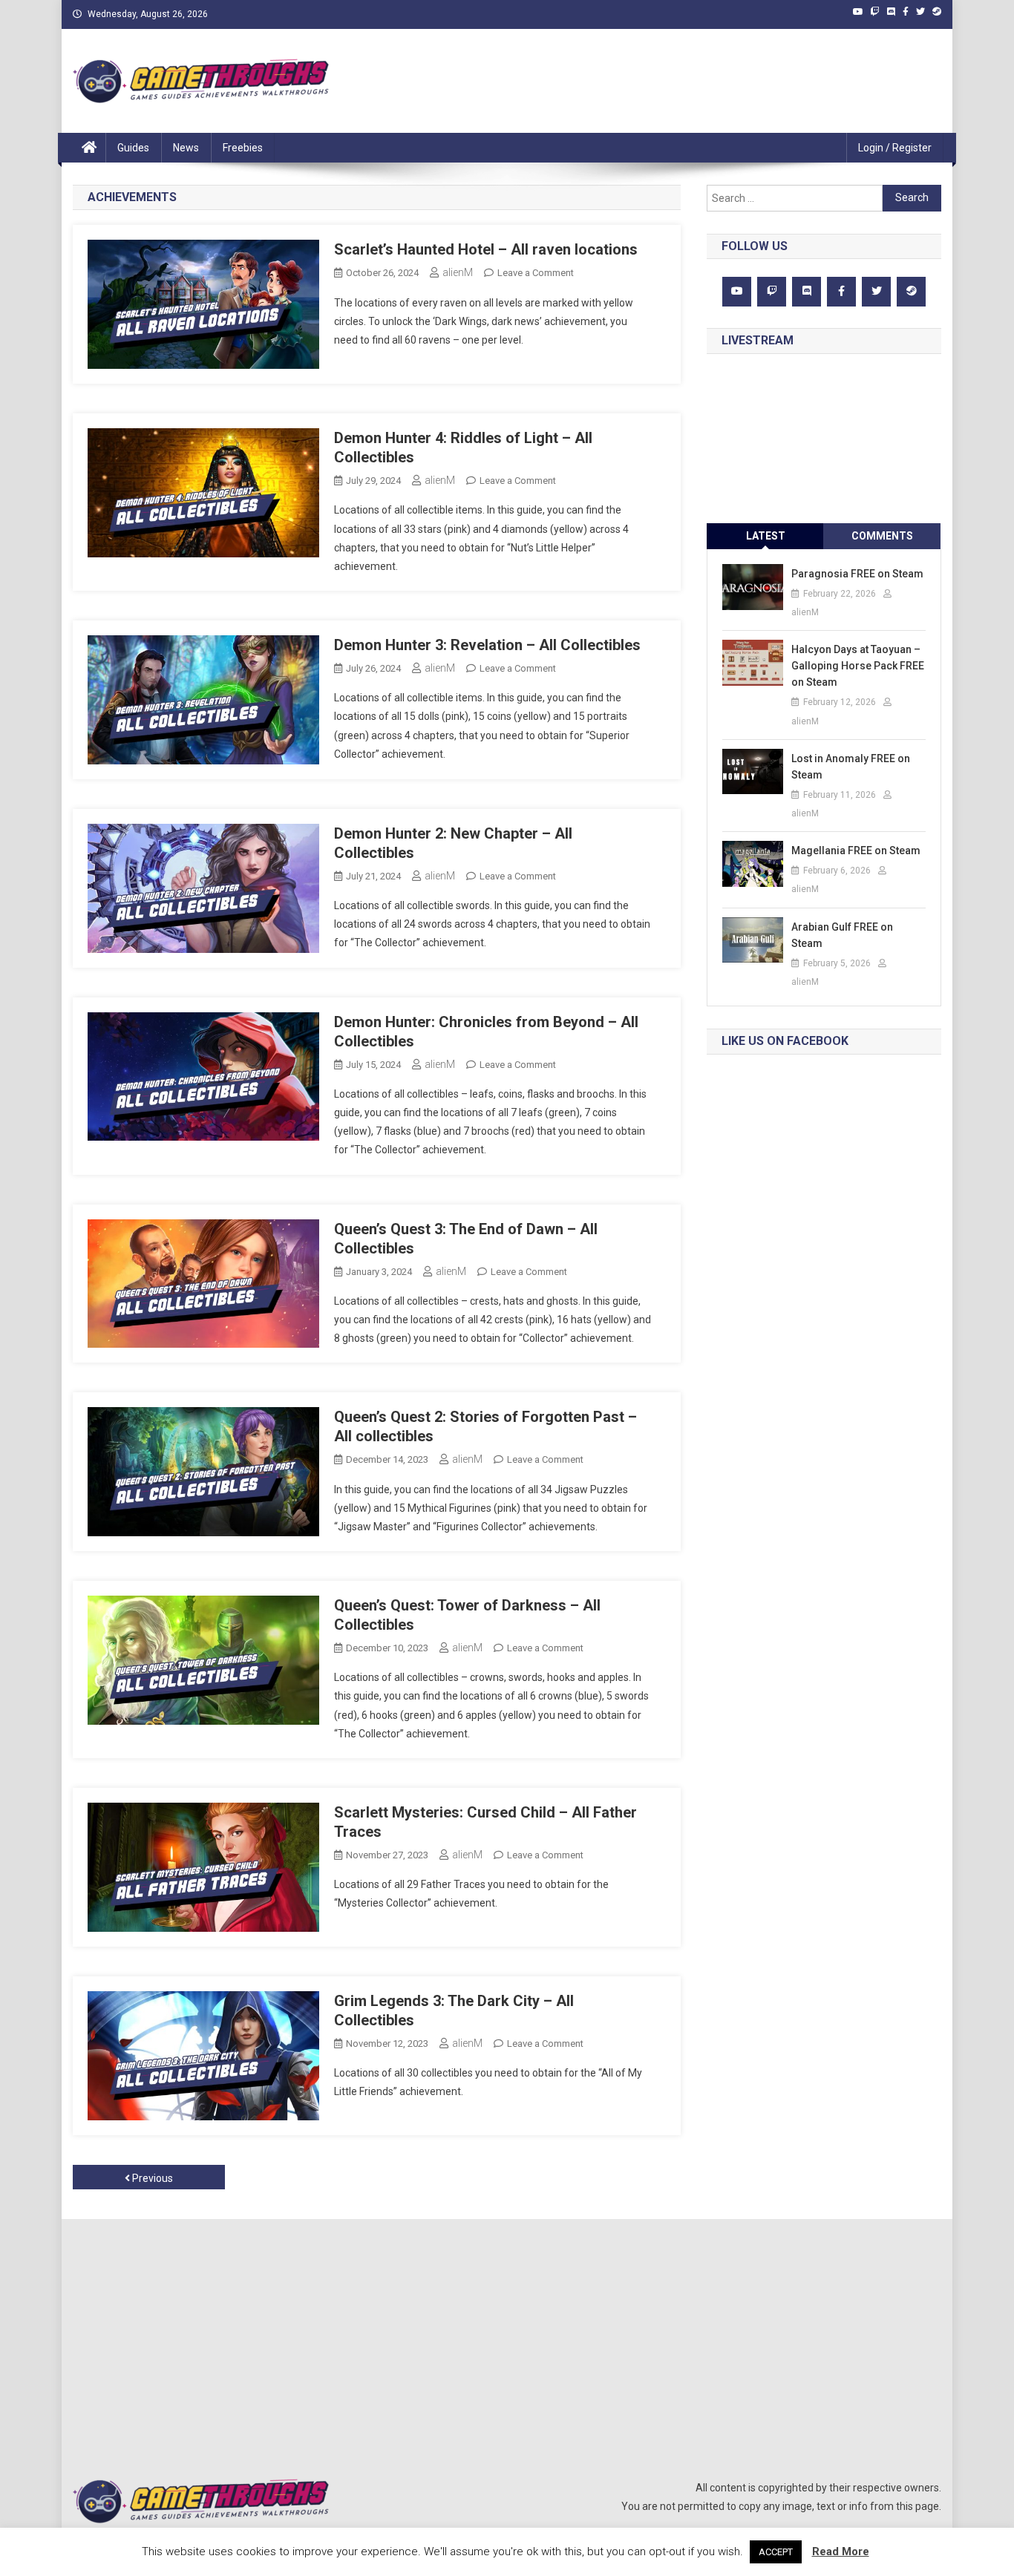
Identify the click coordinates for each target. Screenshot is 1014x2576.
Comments (882, 536)
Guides (133, 148)
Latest (766, 536)
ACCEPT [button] (776, 2552)
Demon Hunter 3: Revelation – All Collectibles (487, 645)
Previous (151, 2178)
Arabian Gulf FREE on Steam (842, 935)
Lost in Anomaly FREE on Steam (851, 767)
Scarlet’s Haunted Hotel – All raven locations (486, 249)
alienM (458, 272)
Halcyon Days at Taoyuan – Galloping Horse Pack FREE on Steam (858, 666)
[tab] (765, 536)
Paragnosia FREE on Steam (857, 574)
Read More (841, 2552)
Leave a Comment (536, 273)
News (186, 148)
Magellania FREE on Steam (856, 851)
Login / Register (895, 148)
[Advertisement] (638, 81)
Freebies (243, 148)
